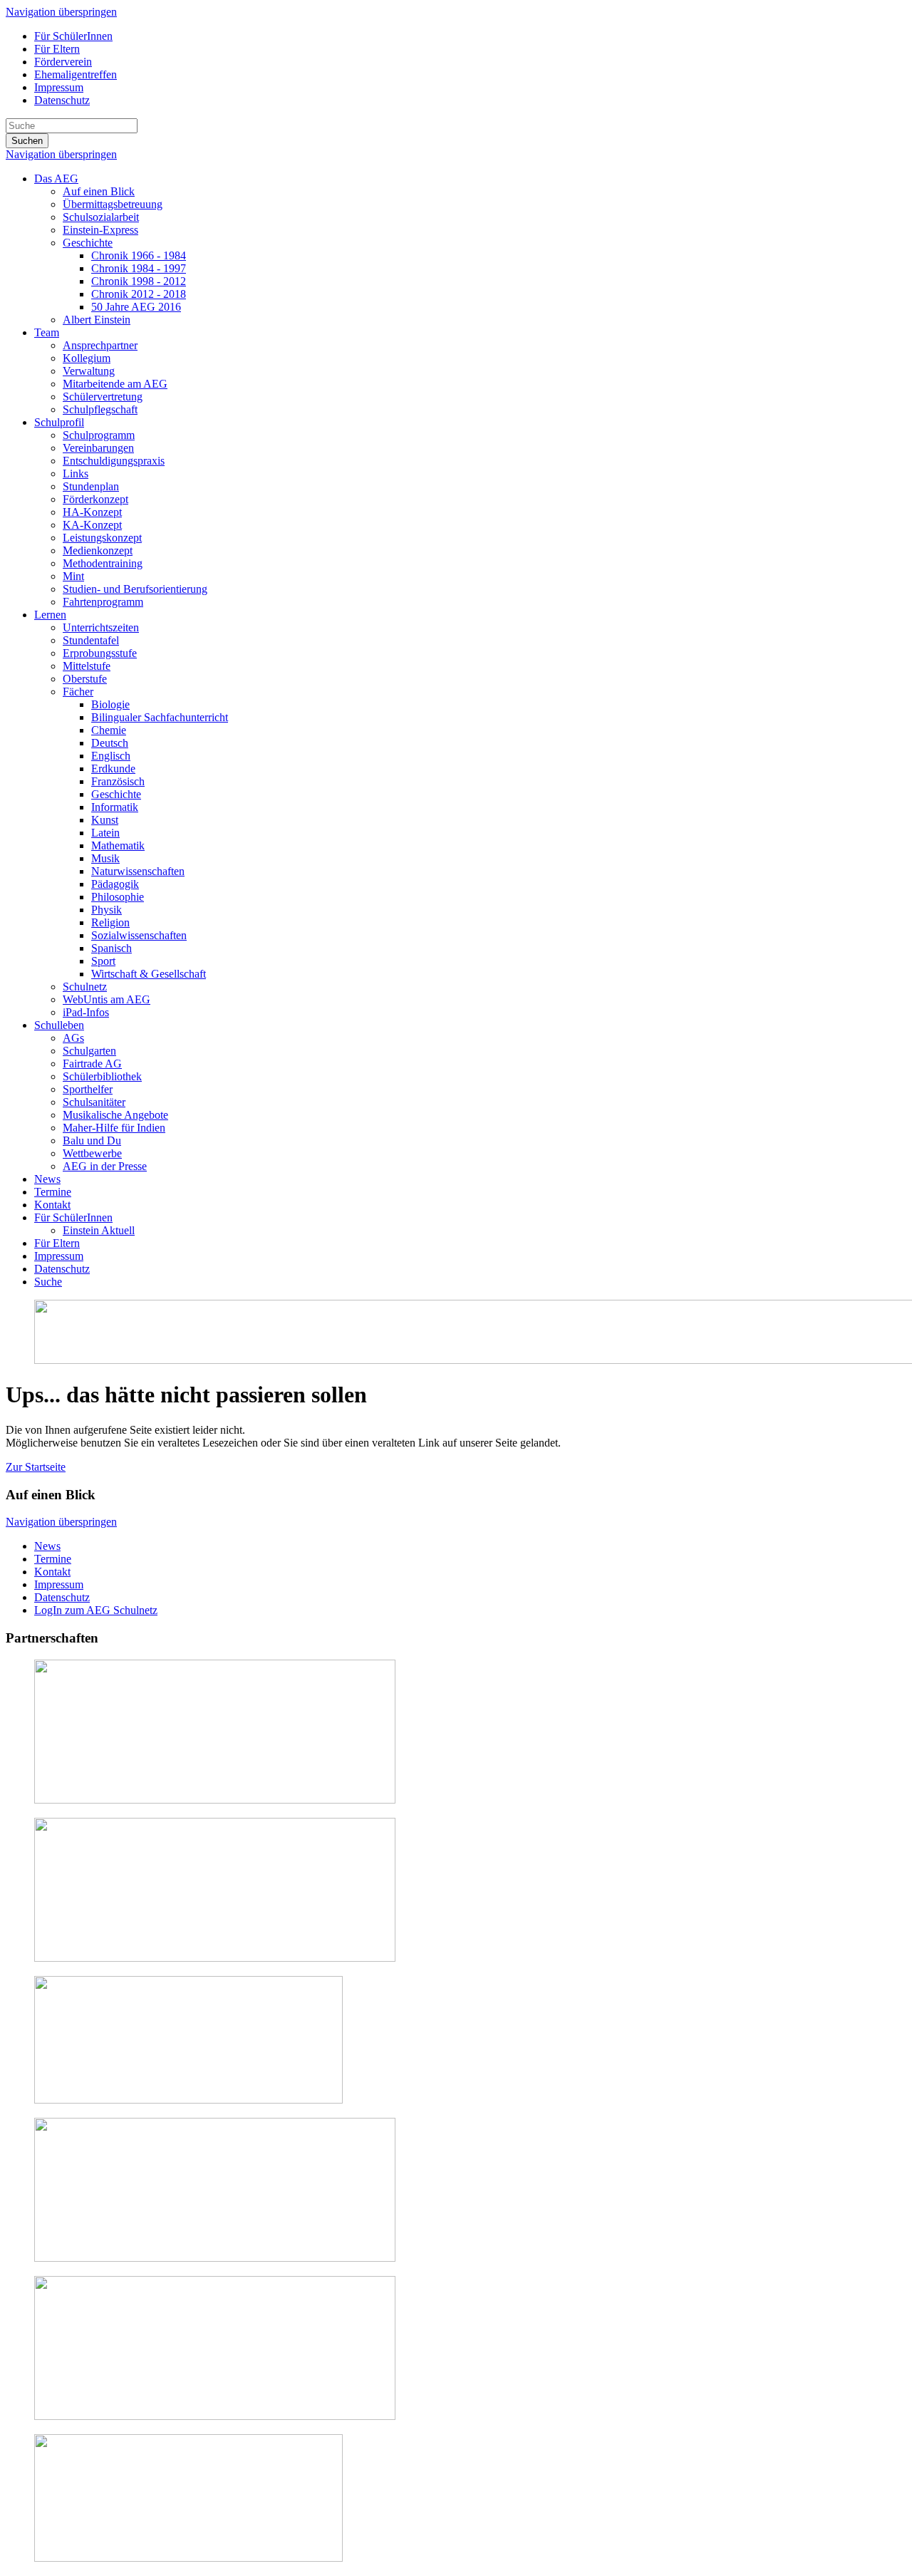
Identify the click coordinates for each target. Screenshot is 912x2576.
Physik (107, 910)
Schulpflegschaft (100, 409)
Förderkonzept (95, 499)
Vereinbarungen (98, 448)
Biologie (110, 704)
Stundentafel (91, 640)
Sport (103, 961)
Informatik (115, 807)
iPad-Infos (86, 1012)
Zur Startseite (36, 1467)
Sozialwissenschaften (139, 935)
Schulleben (59, 1025)
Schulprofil (59, 422)
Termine (53, 1192)
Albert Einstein (97, 320)
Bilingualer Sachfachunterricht (160, 717)
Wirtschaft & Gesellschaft (149, 974)
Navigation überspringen (61, 12)
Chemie (109, 730)
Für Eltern (57, 49)
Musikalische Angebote (115, 1115)
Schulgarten (89, 1051)
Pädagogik (115, 884)
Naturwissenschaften (138, 871)
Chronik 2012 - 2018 (139, 294)
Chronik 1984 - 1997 (139, 268)
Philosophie (118, 897)
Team (47, 332)
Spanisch (112, 948)
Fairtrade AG (92, 1064)
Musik (105, 858)
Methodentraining (103, 563)
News (47, 1179)
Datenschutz (62, 100)
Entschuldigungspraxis (114, 461)
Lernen (50, 615)
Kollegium (87, 358)
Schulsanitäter (94, 1102)
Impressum (59, 87)
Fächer (78, 692)
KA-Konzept (92, 525)
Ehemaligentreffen (76, 74)
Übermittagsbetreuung (113, 204)
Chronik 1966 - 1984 (139, 255)
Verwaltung (89, 371)
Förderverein (63, 62)
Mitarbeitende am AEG (115, 384)
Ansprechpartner (100, 345)
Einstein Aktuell (99, 1230)
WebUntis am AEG (107, 999)
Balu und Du (92, 1140)
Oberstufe (85, 679)
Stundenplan (91, 486)
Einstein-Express (100, 230)
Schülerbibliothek (102, 1076)
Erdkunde (113, 769)
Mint (73, 576)
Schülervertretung (103, 397)
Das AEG (56, 179)
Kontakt (52, 1205)
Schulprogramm (99, 435)
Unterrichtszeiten (101, 627)
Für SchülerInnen (73, 36)
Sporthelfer (88, 1089)
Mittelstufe (87, 666)
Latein (105, 833)
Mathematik (118, 845)
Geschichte (88, 243)
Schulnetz (85, 987)
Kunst (105, 820)
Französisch (118, 781)
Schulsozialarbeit (101, 217)
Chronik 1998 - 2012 (139, 281)
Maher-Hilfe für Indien (114, 1128)
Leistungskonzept (102, 538)
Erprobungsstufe (100, 653)
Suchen (27, 141)
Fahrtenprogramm (103, 602)
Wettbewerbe (92, 1153)
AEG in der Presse (105, 1166)
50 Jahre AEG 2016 (136, 307)
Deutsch (110, 743)
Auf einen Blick (99, 191)
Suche (48, 1282)
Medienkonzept (98, 550)
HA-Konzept (92, 512)
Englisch (111, 756)
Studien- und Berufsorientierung (135, 589)
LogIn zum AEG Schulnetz (96, 1610)
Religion (110, 922)
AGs (73, 1038)
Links (76, 474)
